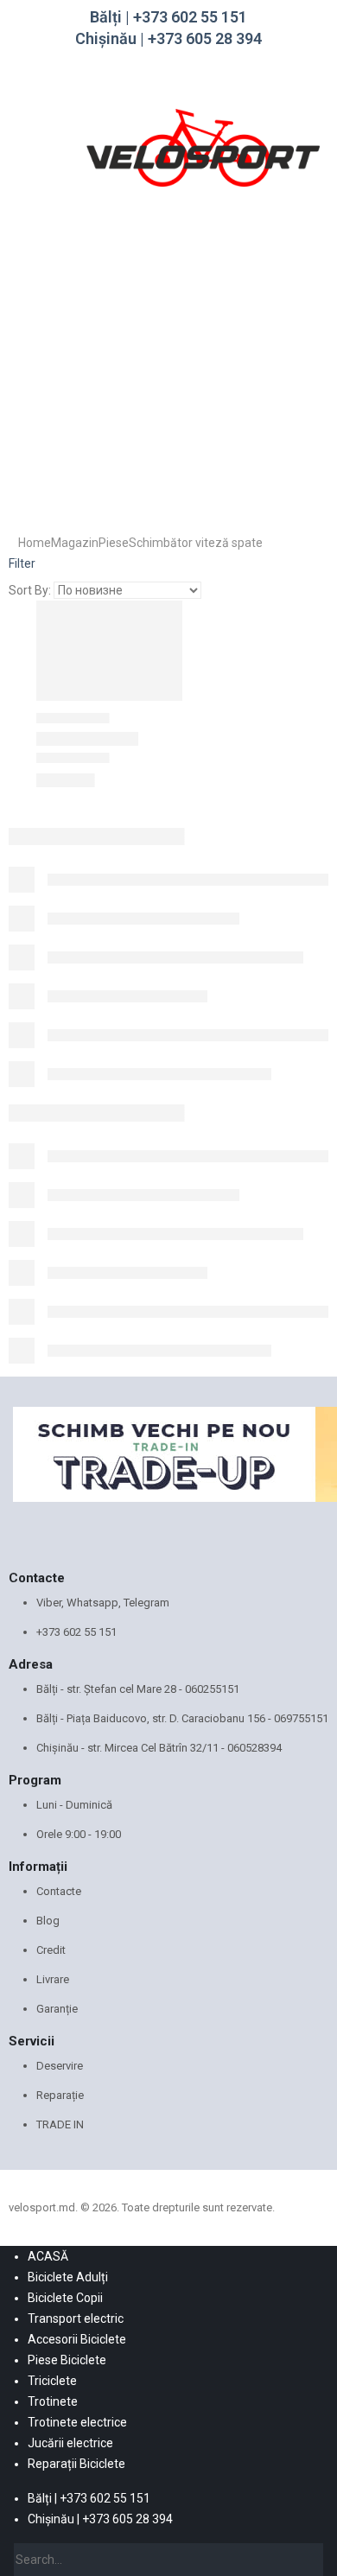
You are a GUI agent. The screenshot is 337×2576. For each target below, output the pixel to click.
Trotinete (53, 2401)
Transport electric (76, 2318)
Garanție (57, 2009)
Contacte (59, 1891)
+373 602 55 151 (76, 1632)
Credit (51, 1950)
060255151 (212, 1689)
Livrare (53, 1979)
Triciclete (52, 2381)
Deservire (60, 2066)
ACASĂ (48, 2256)
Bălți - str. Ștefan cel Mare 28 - (111, 1689)
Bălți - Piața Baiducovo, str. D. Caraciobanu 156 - (155, 1718)
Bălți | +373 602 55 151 (168, 17)
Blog (48, 1921)
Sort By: (30, 590)
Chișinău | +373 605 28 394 (168, 38)
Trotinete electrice (77, 2422)
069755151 (301, 1718)
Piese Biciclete (67, 2360)
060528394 (254, 1748)
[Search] (311, 2560)
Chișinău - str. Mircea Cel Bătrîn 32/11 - (132, 1748)
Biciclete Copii (65, 2298)
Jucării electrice (70, 2443)
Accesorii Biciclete (77, 2339)
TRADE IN (60, 2124)
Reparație (60, 2095)
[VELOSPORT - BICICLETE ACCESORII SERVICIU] (203, 146)
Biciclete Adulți (68, 2277)
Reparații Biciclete (76, 2464)
